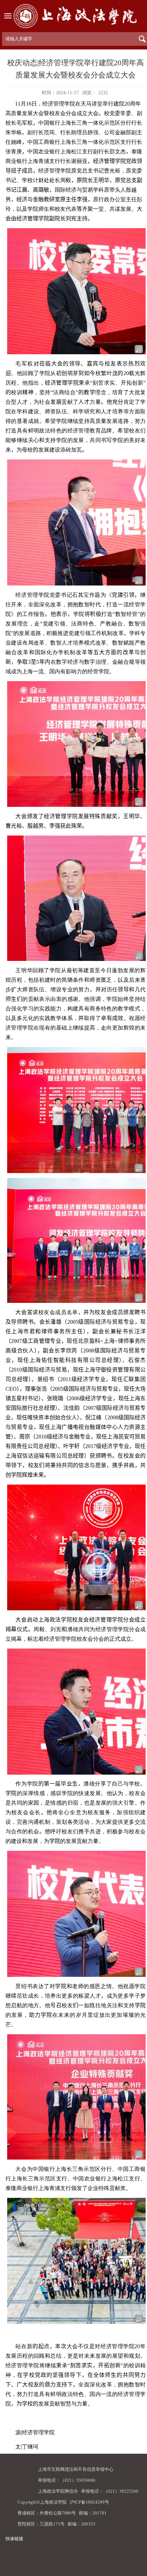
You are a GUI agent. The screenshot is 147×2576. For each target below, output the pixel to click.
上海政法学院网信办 (58, 2491)
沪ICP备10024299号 (89, 2502)
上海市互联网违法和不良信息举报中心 (76, 2469)
